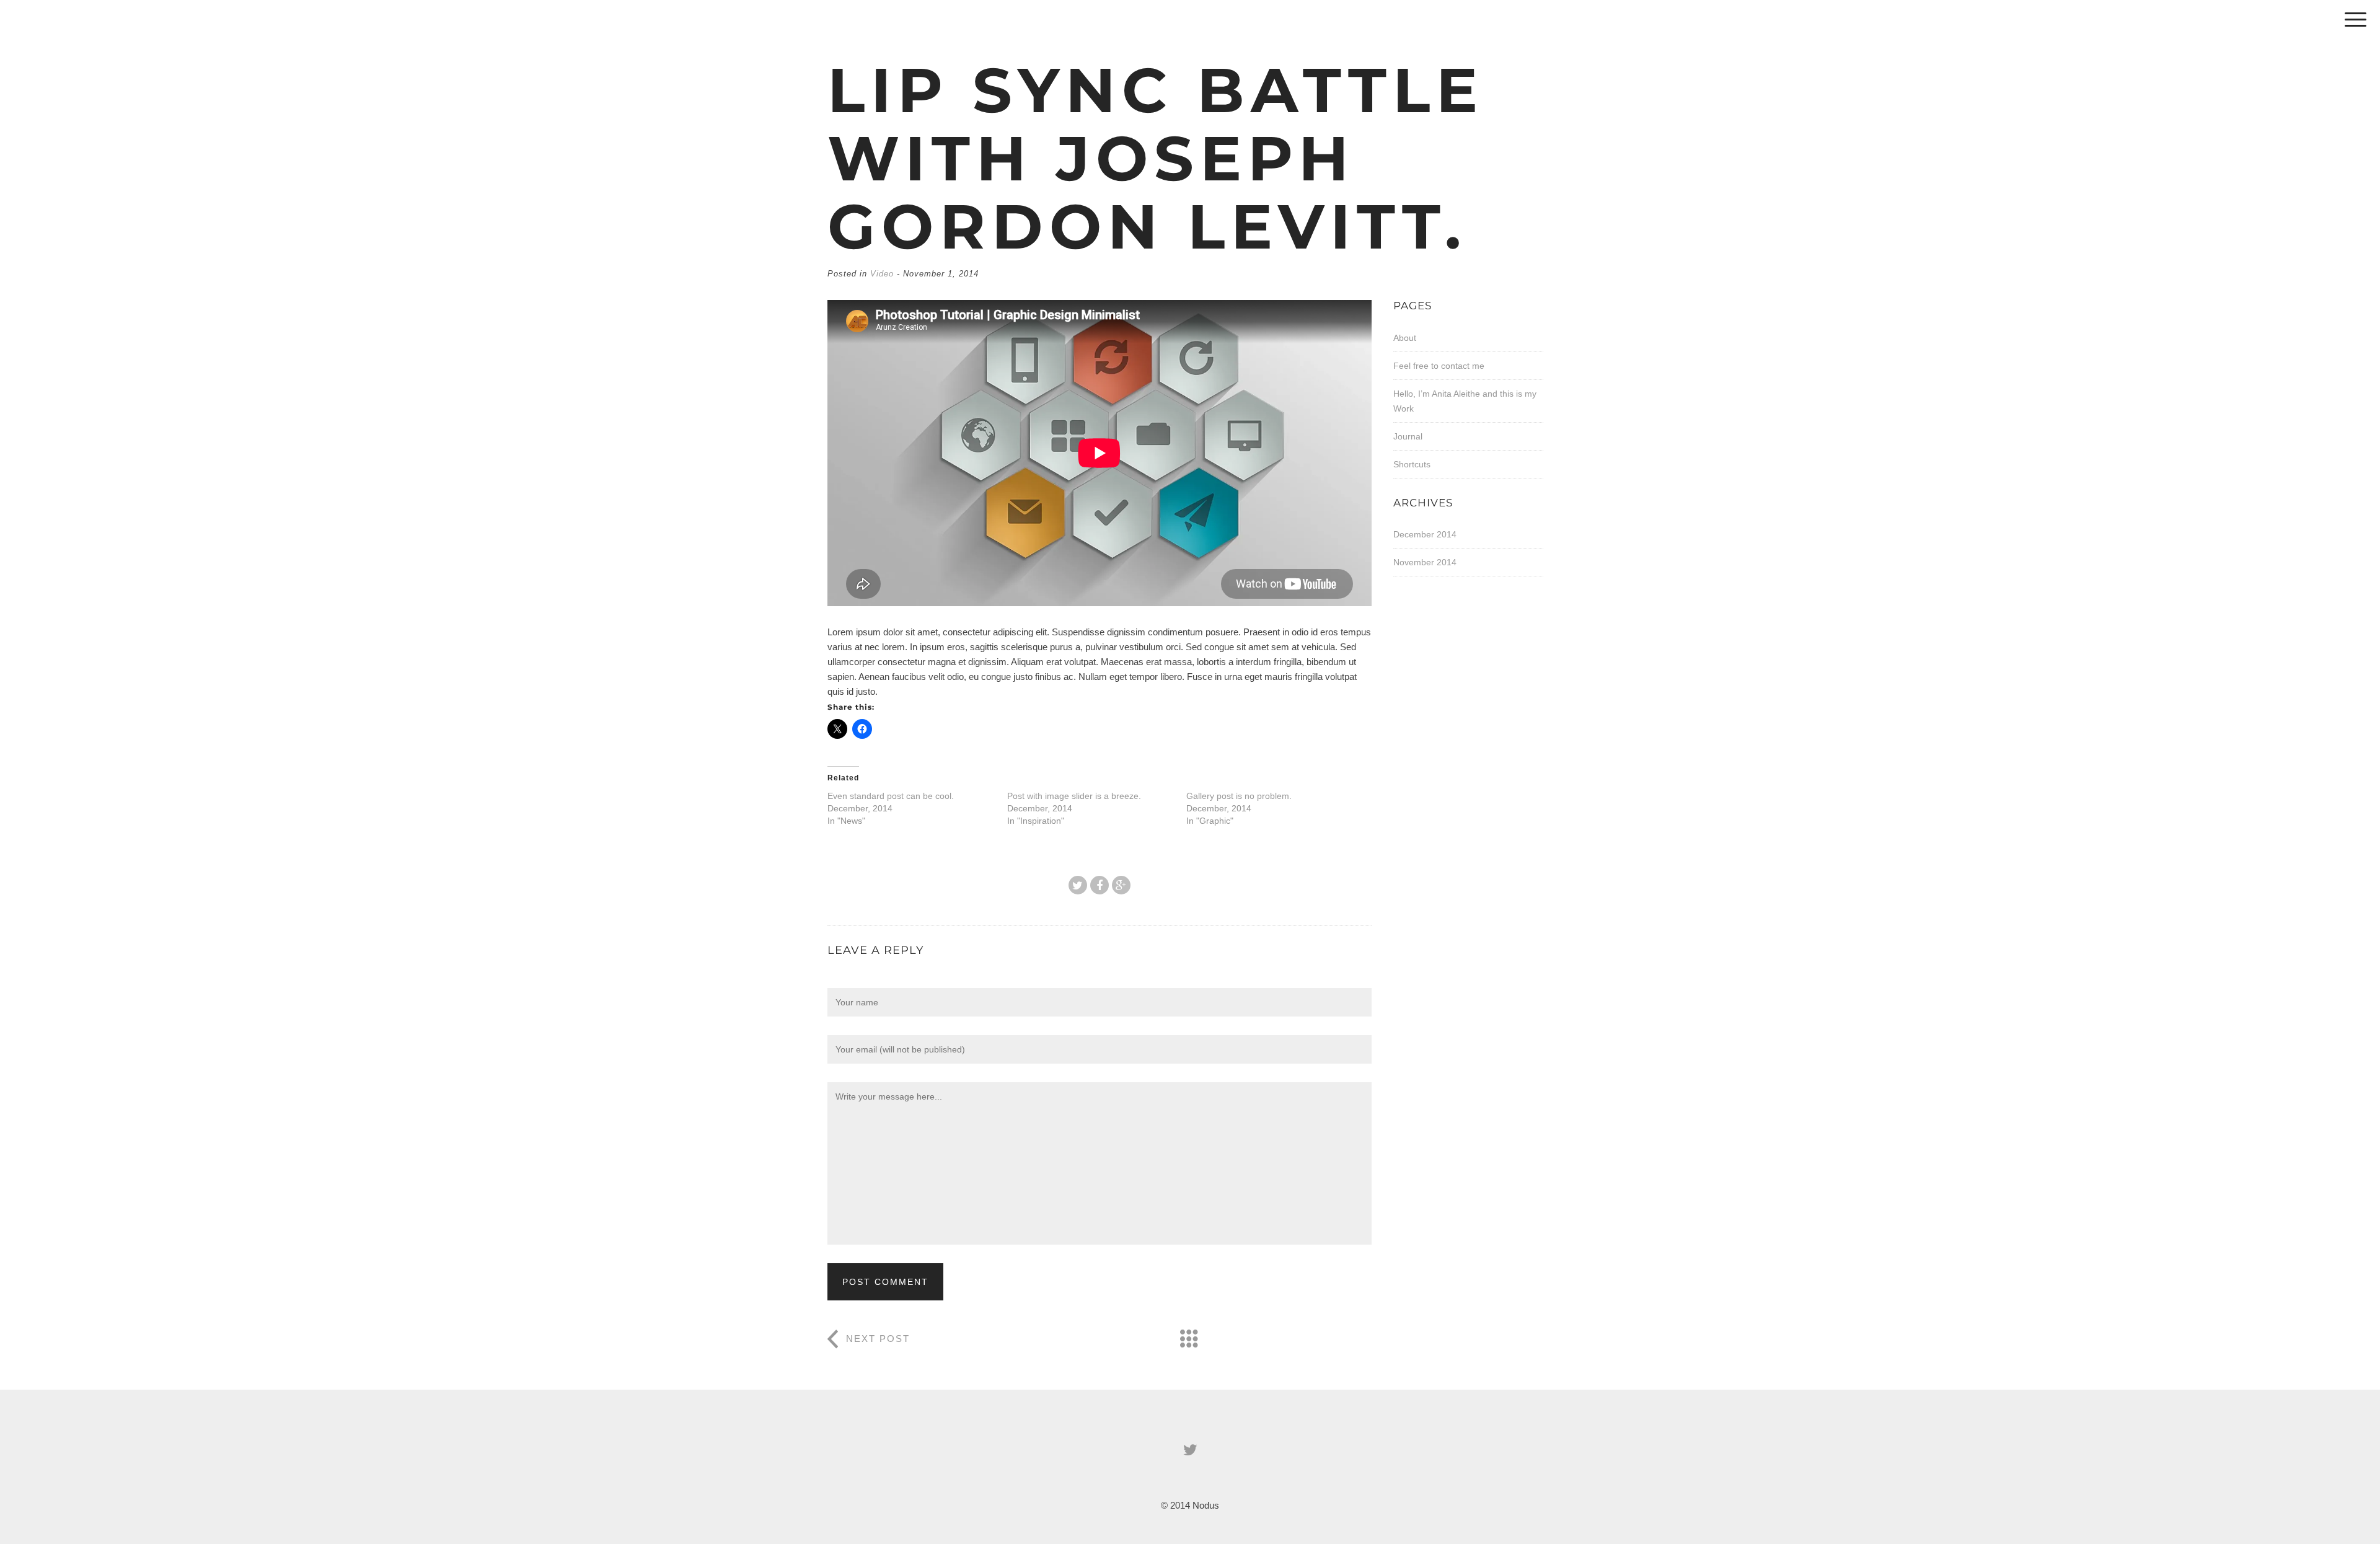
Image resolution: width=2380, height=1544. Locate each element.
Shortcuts (1412, 464)
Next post (878, 1339)
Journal (1408, 436)
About (1405, 338)
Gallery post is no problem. (1239, 796)
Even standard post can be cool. (891, 796)
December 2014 (1425, 534)
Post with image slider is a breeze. (1074, 796)
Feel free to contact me (1439, 366)
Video (882, 274)
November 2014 (1425, 562)
